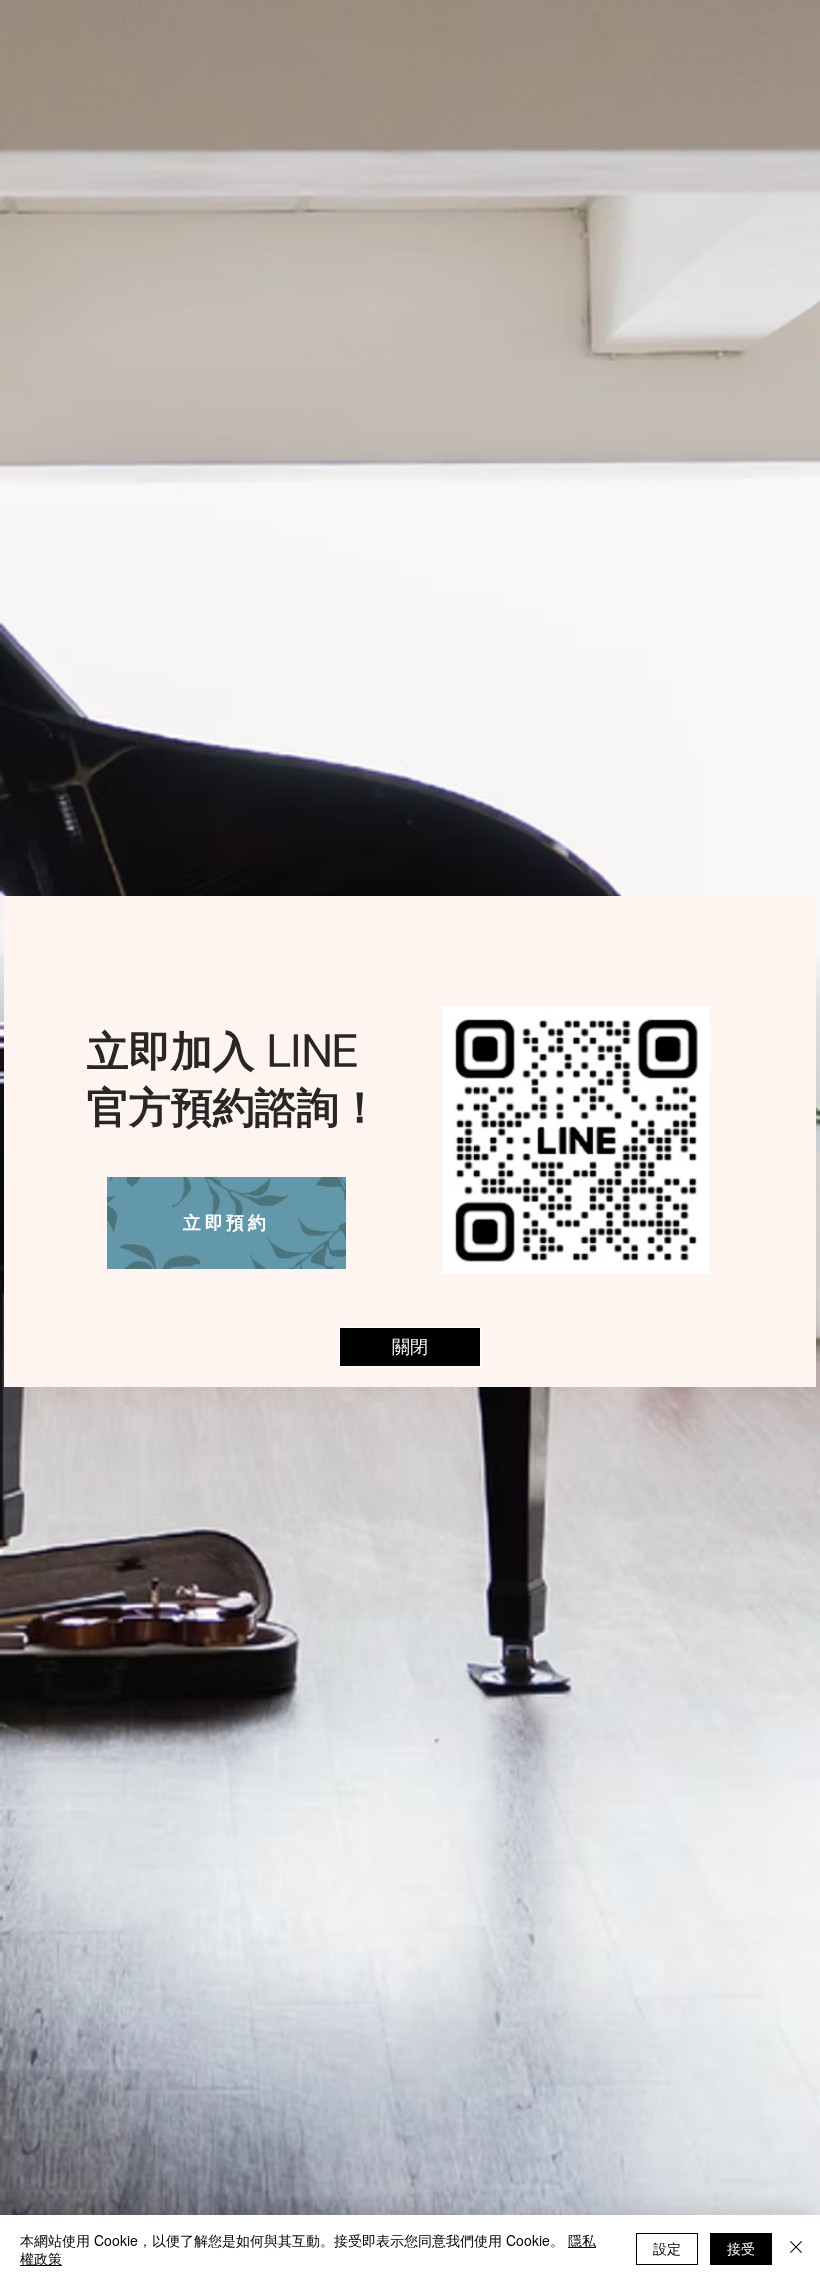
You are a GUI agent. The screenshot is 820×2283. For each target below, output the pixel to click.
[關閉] (796, 2249)
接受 (741, 2248)
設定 (667, 2248)
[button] (410, 1347)
